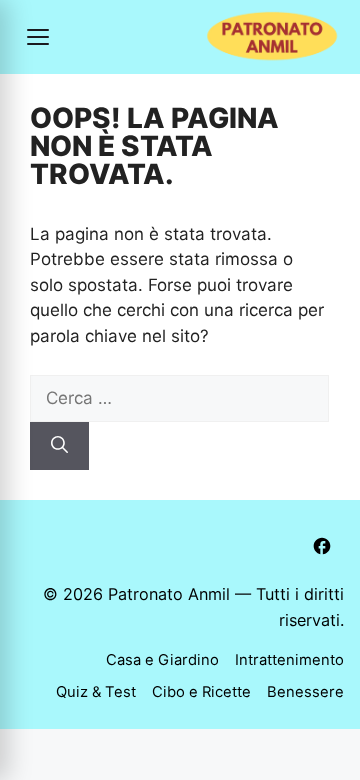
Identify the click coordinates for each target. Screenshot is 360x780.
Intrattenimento (289, 660)
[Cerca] (59, 446)
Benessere (305, 692)
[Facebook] (322, 546)
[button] (38, 37)
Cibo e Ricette (201, 692)
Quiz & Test (96, 692)
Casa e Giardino (162, 660)
